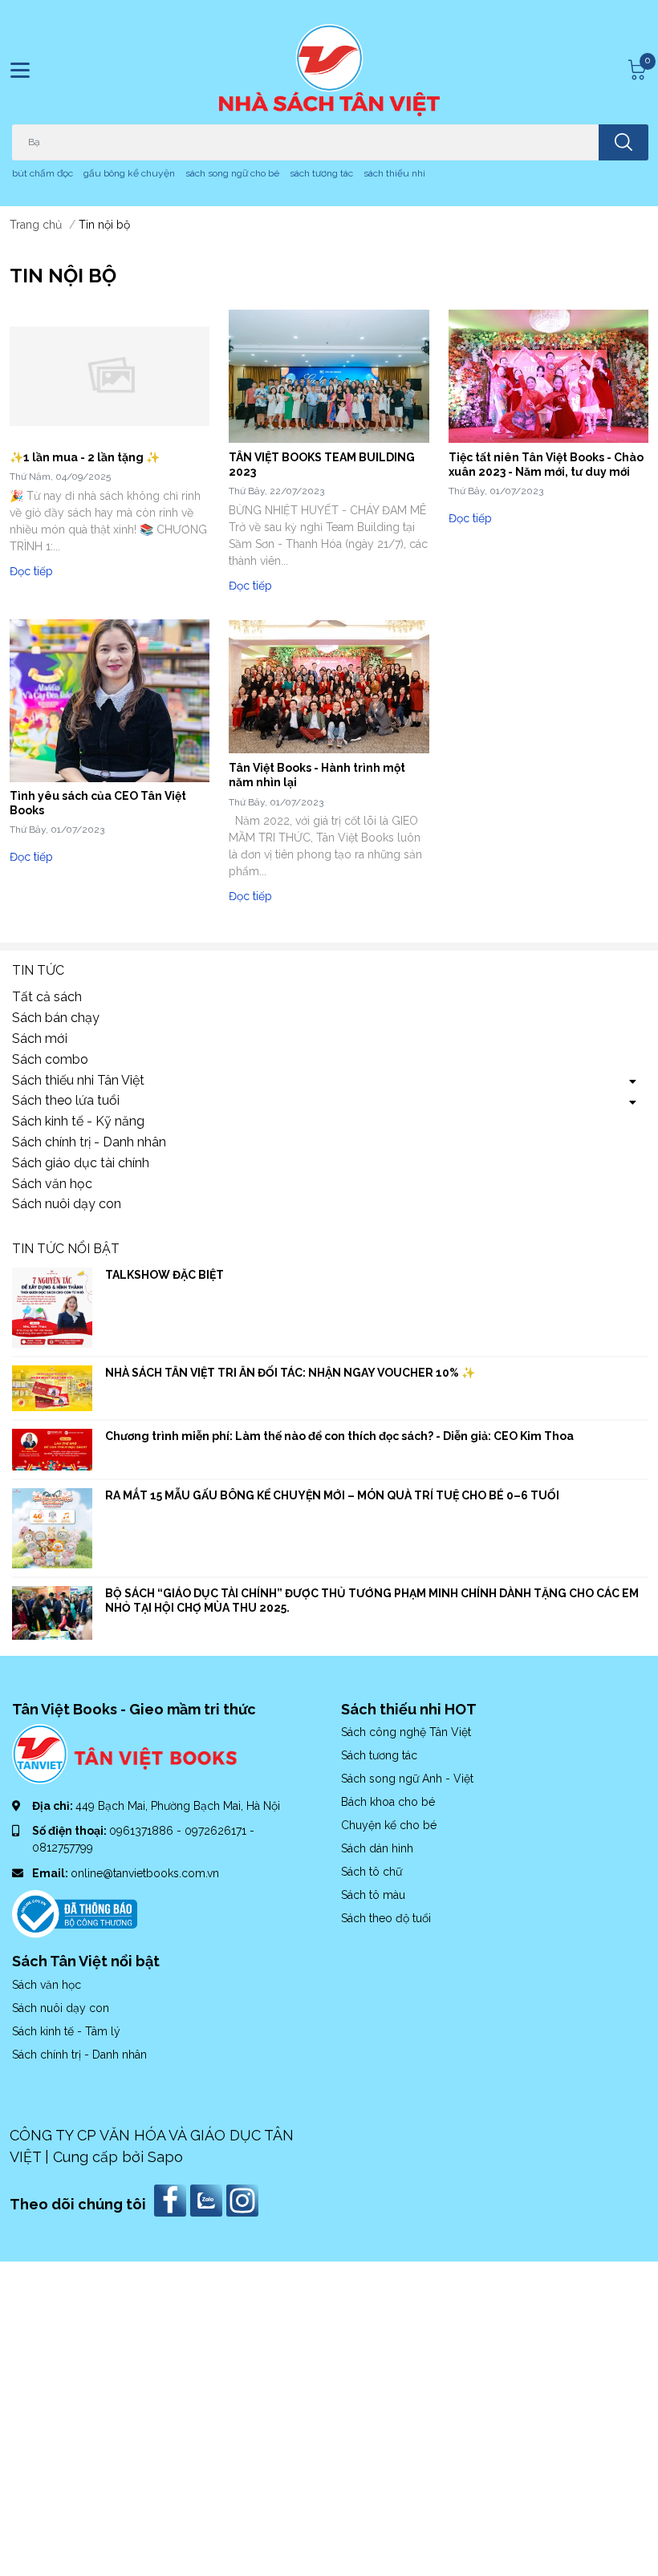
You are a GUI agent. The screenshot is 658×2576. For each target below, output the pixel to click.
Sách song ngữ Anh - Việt (407, 1779)
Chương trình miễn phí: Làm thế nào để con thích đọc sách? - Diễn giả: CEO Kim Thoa (339, 1436)
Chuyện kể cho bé (389, 1825)
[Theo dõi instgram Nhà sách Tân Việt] (244, 2199)
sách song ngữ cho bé (232, 173)
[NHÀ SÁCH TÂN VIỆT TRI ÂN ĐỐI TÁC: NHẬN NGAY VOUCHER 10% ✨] (52, 1388)
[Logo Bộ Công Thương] (75, 1913)
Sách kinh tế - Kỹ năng (78, 1121)
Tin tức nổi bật (66, 1249)
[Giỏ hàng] (635, 70)
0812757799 (63, 1848)
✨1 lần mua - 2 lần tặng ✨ (85, 457)
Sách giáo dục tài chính (81, 1163)
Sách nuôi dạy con (67, 1204)
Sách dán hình (377, 1848)
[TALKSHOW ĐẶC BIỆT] (52, 1308)
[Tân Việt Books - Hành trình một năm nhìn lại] (329, 687)
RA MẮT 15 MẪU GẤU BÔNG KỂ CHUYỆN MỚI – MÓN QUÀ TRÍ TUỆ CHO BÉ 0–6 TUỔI (332, 1495)
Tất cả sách (47, 997)
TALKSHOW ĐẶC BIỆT (164, 1275)
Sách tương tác (379, 1755)
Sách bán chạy (56, 1018)
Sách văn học (52, 1184)
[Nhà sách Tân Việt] (329, 70)
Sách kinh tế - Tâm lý (66, 2031)
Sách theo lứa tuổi (66, 1100)
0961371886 (143, 1831)
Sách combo (50, 1059)
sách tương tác (321, 173)
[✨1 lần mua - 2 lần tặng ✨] (110, 376)
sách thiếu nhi (394, 173)
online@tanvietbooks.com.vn (145, 1873)
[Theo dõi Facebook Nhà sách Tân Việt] (172, 2199)
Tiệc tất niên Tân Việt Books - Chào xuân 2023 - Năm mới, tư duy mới (546, 464)
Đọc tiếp (31, 571)
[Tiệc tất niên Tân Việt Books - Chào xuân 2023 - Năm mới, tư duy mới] (548, 376)
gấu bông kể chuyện (129, 173)
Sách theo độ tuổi (386, 1918)
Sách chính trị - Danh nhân (89, 1142)
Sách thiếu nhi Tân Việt (78, 1080)
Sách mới (40, 1039)
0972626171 (217, 1831)
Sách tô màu (373, 1895)
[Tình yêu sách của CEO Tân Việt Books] (110, 701)
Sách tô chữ (372, 1872)
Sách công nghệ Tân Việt (406, 1732)
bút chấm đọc (43, 173)
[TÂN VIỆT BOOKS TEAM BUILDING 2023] (329, 376)
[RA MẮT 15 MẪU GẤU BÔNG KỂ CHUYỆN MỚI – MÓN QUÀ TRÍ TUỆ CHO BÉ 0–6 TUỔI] (52, 1528)
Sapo (165, 2157)
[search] (623, 142)
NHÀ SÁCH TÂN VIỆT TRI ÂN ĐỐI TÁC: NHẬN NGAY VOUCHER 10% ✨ (290, 1373)
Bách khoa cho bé (388, 1802)
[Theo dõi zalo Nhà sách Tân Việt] (208, 2199)
